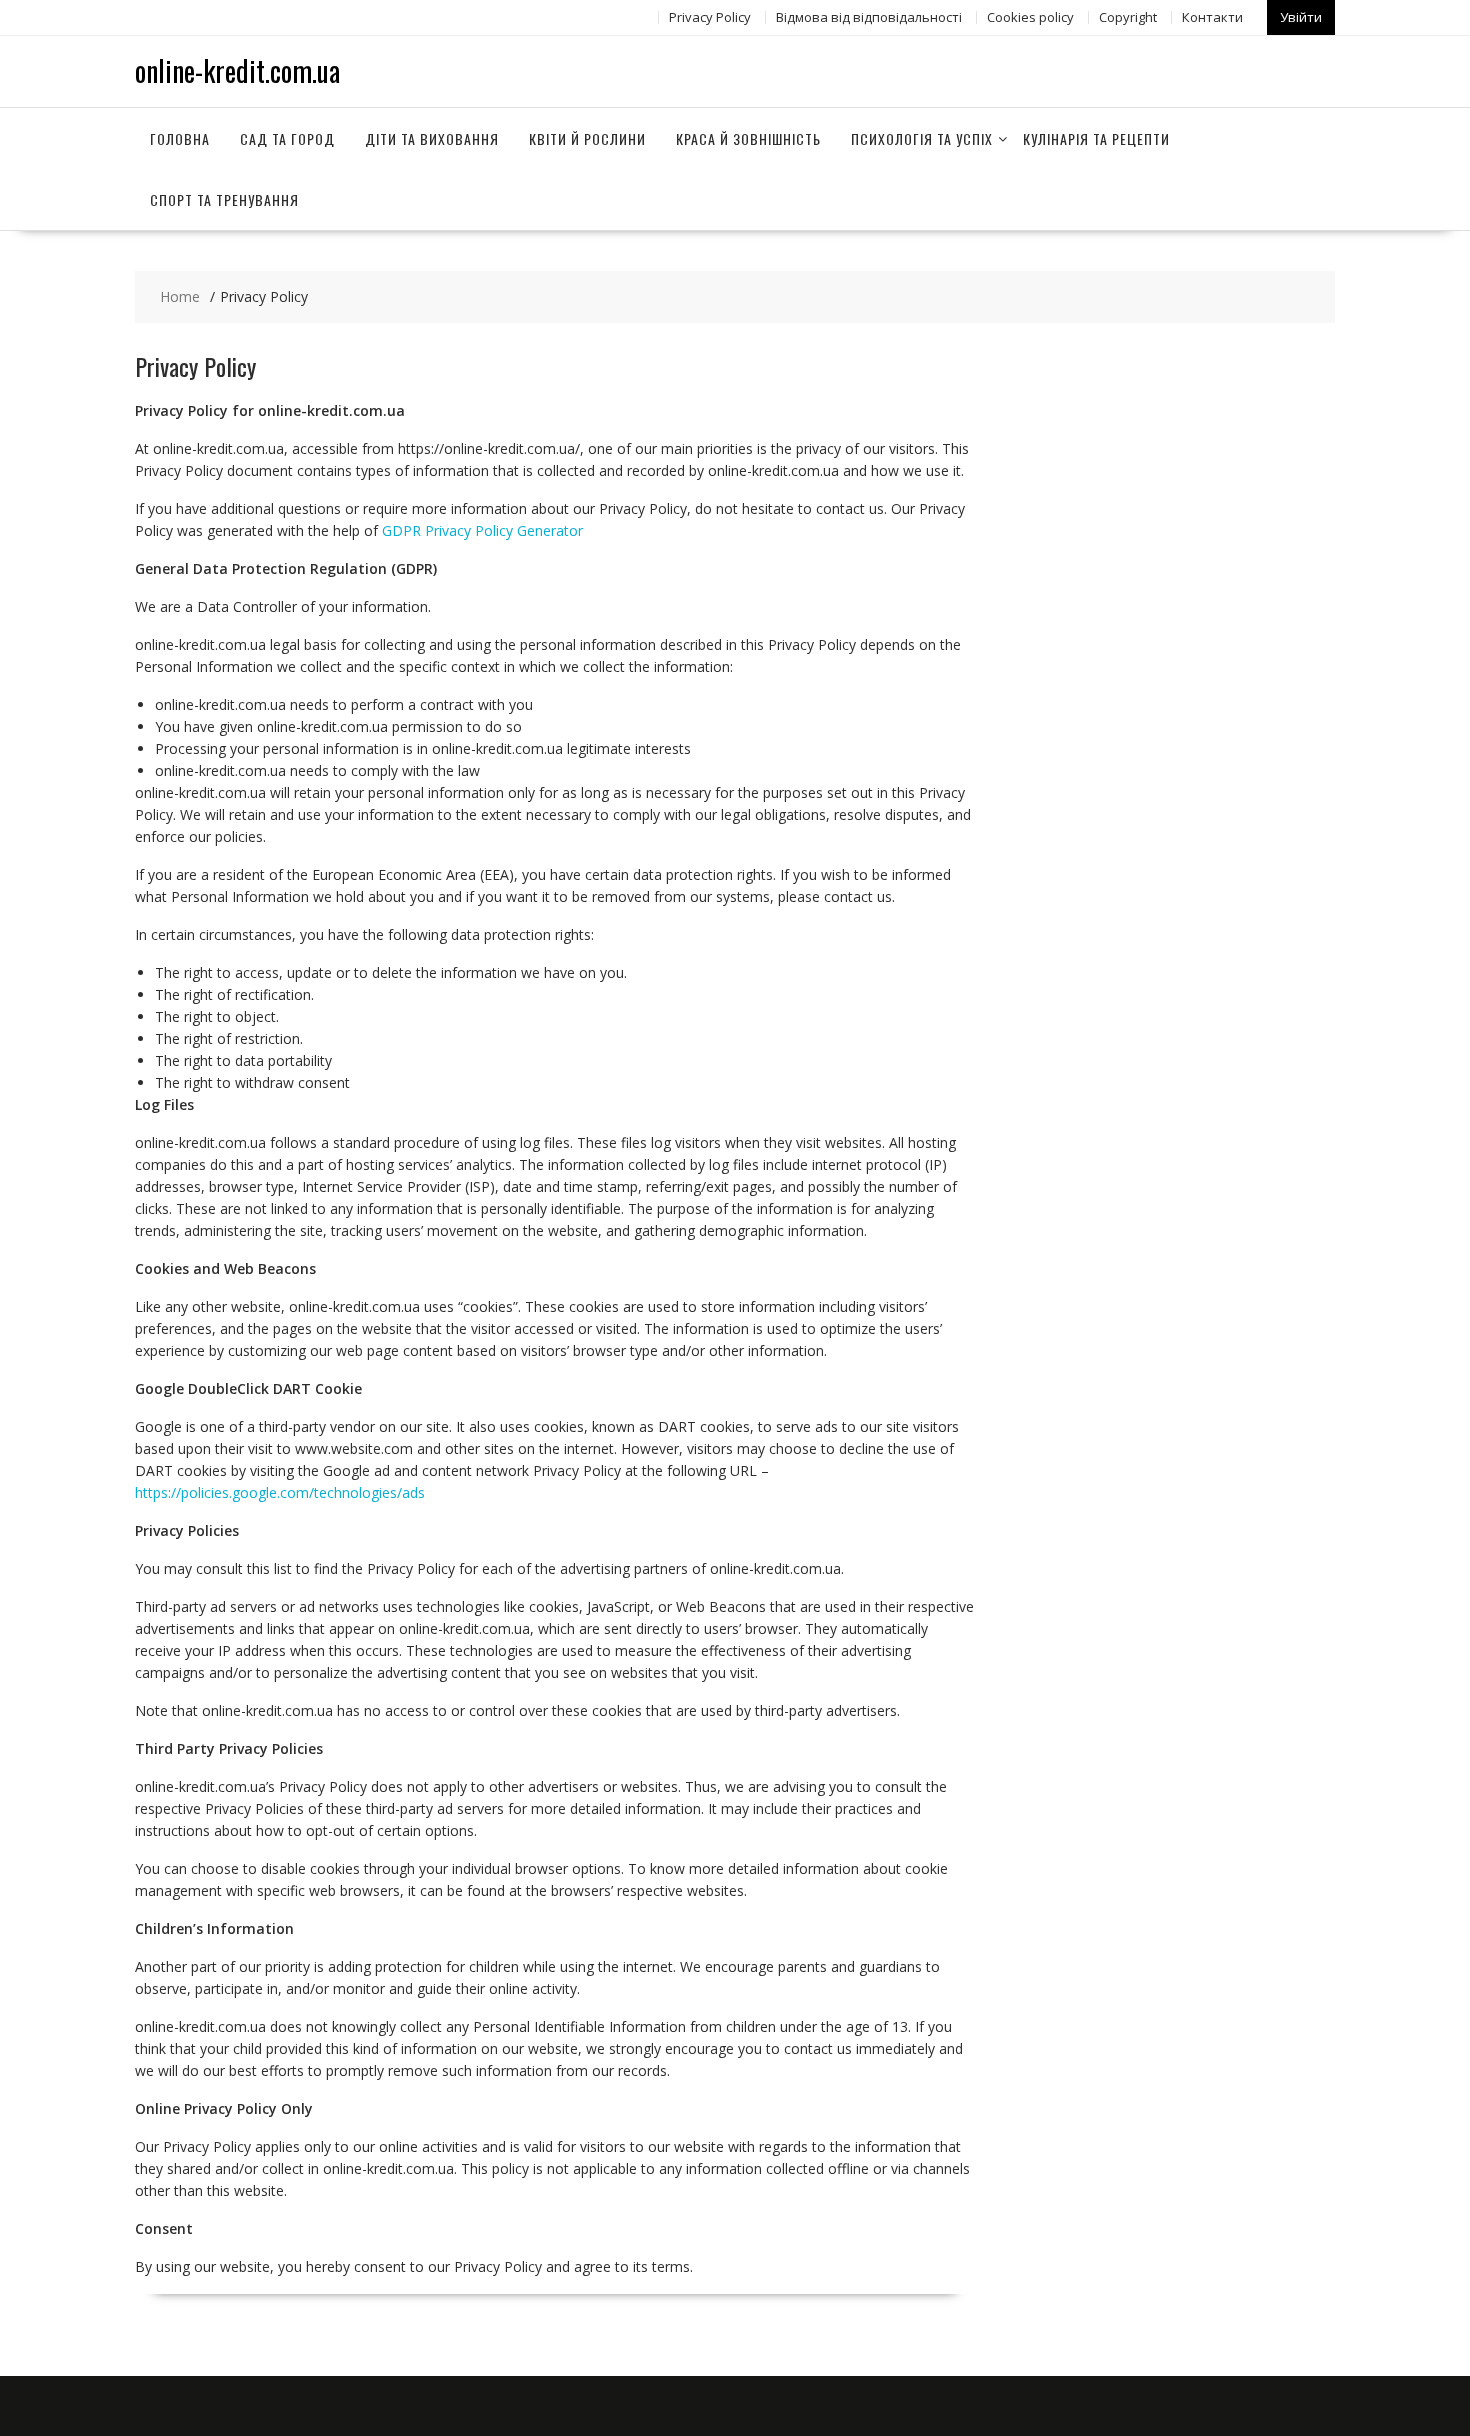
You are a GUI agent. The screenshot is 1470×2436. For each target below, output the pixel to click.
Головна (180, 138)
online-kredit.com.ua (237, 70)
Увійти (1301, 17)
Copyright (1128, 17)
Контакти (1212, 17)
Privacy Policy (710, 17)
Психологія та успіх (922, 138)
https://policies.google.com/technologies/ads (280, 1492)
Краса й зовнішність (748, 138)
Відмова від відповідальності (869, 17)
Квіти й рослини (587, 138)
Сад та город (287, 138)
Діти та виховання (432, 138)
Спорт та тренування (224, 199)
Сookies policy (1030, 17)
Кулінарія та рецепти (1096, 138)
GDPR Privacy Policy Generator (482, 530)
